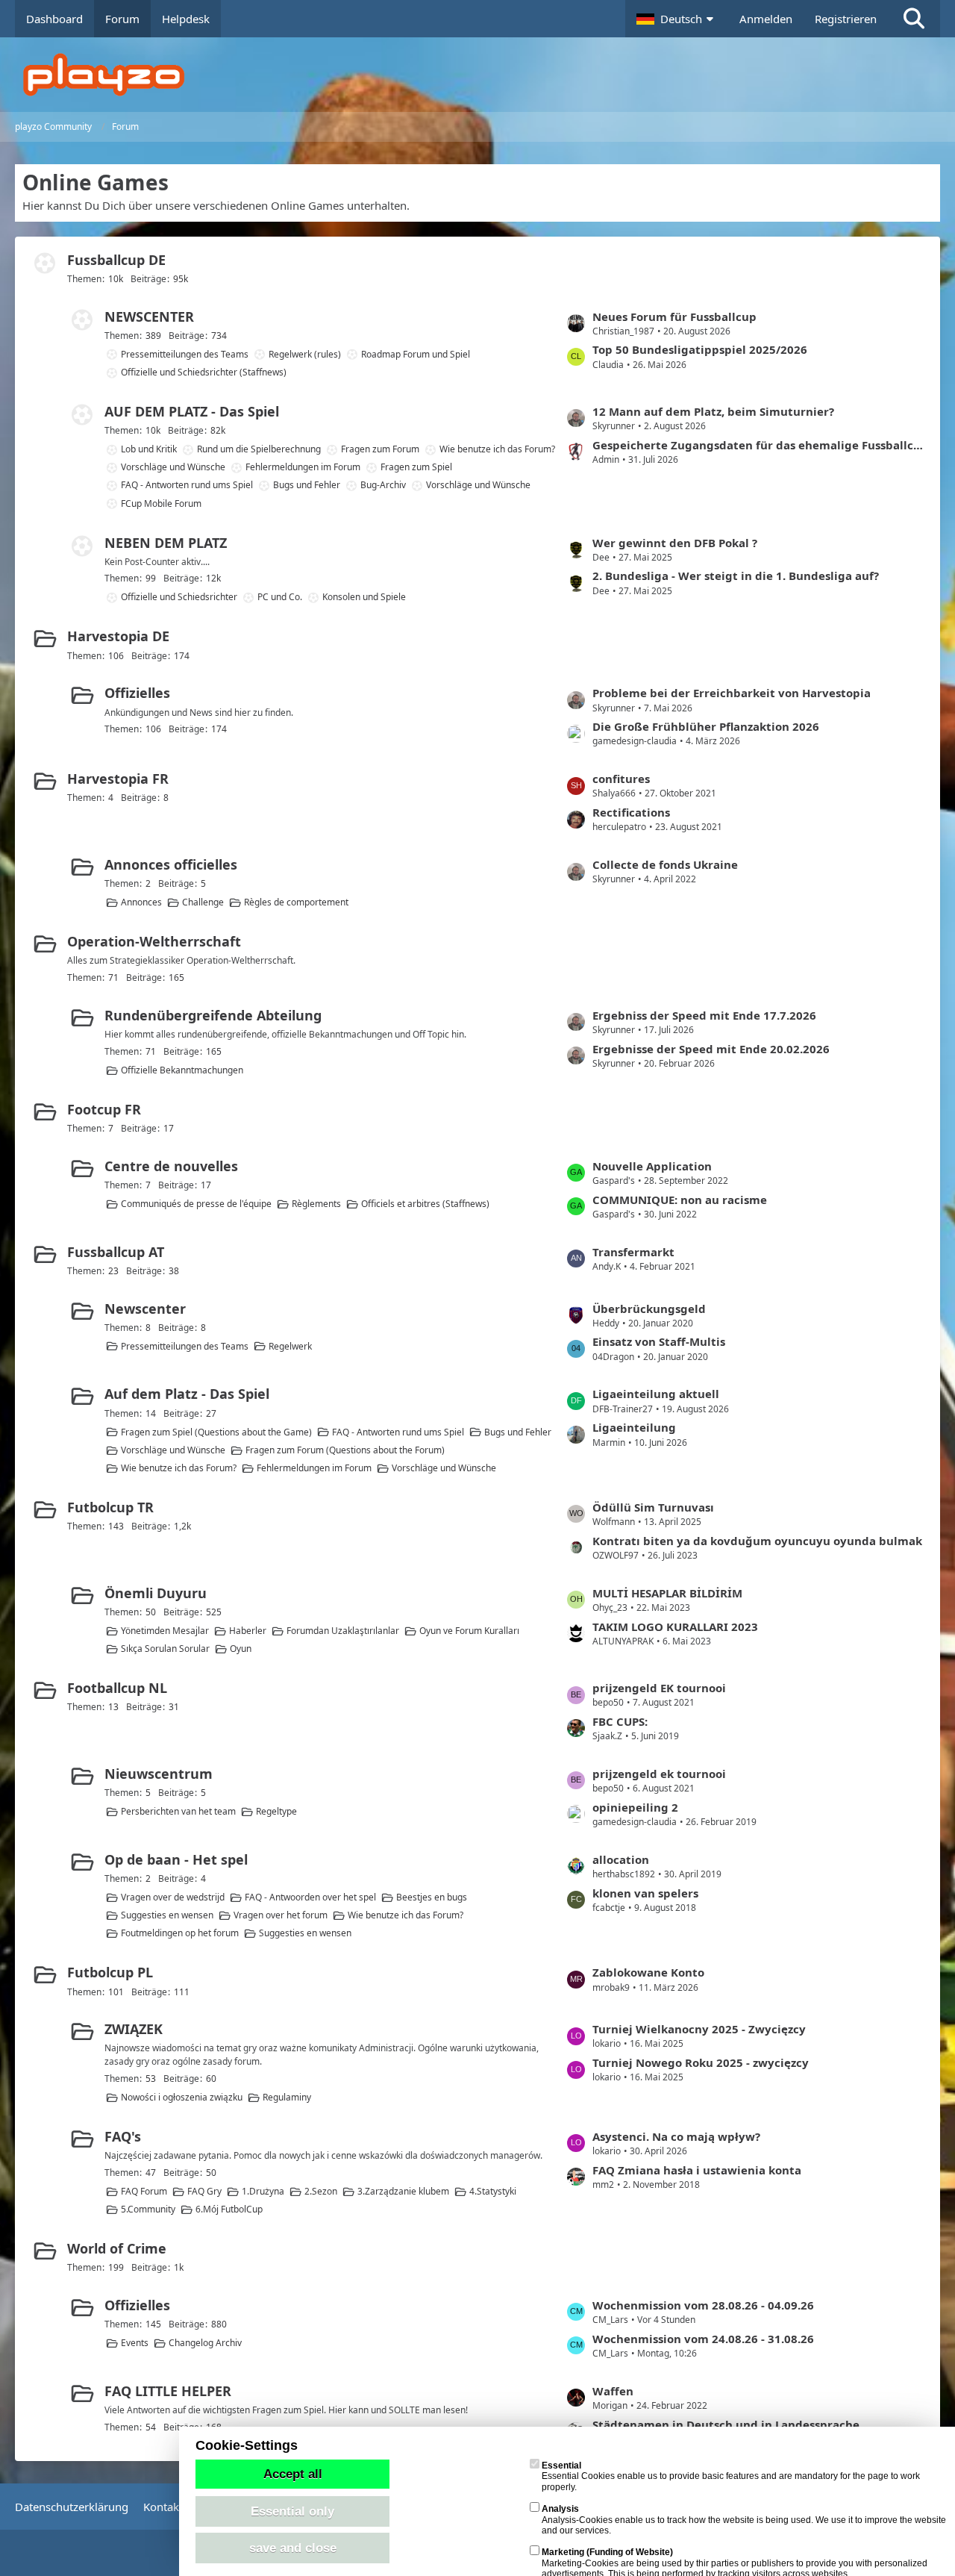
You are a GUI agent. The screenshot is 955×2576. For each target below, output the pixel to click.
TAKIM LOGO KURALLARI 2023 (675, 1627)
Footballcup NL (117, 1688)
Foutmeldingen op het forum (180, 1933)
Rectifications (631, 812)
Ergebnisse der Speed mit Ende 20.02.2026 (711, 1049)
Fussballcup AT (116, 1252)
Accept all (293, 2474)
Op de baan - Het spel (176, 1859)
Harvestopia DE (118, 636)
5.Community (148, 2209)
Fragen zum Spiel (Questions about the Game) (216, 1432)
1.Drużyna (263, 2191)
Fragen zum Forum (380, 449)
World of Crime (117, 2248)
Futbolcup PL (110, 1972)
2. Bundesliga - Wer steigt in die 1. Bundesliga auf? (736, 576)
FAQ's (123, 2136)
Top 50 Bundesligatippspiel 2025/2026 (700, 349)
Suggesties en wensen (167, 1915)
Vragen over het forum (281, 1915)
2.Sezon (321, 2191)
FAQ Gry (204, 2191)
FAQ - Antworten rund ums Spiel (187, 485)
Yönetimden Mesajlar (165, 1631)
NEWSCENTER (149, 316)
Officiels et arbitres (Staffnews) (425, 1204)
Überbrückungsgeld (649, 1309)
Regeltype (276, 1811)
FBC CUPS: (620, 1721)
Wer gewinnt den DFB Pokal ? (675, 543)
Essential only (292, 2511)
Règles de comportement (296, 902)
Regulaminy (287, 2097)
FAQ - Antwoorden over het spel (310, 1897)
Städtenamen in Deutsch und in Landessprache (726, 2424)
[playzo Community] (489, 75)
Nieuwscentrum (159, 1774)
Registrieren (846, 19)
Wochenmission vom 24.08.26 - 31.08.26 (703, 2339)
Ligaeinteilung (634, 1427)
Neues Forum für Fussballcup (674, 316)
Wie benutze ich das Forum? (497, 449)
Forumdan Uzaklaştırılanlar (343, 1631)
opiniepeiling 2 (635, 1807)
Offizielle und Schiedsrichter (179, 597)
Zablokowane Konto (648, 1972)
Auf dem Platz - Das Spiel (187, 1394)
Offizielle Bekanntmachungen (182, 1070)
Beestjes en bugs (432, 1897)
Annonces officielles (171, 864)
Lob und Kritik (149, 449)
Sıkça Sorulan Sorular (165, 1649)
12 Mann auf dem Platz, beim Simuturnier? (713, 411)
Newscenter (145, 1309)
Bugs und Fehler (307, 485)
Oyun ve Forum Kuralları (469, 1631)
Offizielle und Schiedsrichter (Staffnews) (204, 372)
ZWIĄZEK (134, 2029)
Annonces (141, 902)
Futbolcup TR (110, 1507)
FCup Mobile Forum (161, 503)
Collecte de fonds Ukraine (665, 864)
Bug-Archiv (383, 485)
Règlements (316, 1204)
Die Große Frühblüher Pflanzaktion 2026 (706, 726)
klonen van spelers (645, 1893)
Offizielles (137, 693)
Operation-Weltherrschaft (154, 941)
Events (135, 2343)
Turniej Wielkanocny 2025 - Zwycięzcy (699, 2029)
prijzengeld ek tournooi (659, 1774)
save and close (293, 2548)
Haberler (248, 1631)
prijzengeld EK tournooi (659, 1688)
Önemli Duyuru (156, 1593)
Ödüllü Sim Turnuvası (653, 1507)
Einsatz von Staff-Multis (659, 1341)
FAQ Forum (144, 2191)
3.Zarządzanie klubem (403, 2191)
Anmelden (766, 19)
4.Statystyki (493, 2191)
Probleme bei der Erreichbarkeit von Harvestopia (732, 693)
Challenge (203, 902)
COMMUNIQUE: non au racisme (680, 1200)
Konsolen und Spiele (364, 597)
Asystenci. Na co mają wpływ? (676, 2136)
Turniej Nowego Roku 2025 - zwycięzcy (701, 2062)
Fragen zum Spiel (416, 467)
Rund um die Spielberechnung (259, 449)
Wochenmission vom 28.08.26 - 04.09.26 (703, 2305)
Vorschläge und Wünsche (173, 467)
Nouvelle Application (652, 1166)
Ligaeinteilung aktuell (656, 1394)
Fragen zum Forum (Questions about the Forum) (345, 1450)
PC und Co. (280, 597)
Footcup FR (104, 1109)
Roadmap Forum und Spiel (416, 354)
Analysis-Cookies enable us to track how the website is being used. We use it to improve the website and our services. (744, 2520)
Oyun (241, 1649)
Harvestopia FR (118, 779)
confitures (621, 779)
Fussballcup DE (116, 260)
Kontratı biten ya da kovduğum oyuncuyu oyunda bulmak (757, 1541)
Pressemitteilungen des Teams (185, 354)
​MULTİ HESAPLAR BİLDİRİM (667, 1593)
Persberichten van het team (178, 1811)
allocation (621, 1859)
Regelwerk (290, 1346)
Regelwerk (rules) (305, 354)
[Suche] (914, 19)
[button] (677, 19)
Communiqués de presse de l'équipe (196, 1204)
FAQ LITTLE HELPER (168, 2391)
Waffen (613, 2391)
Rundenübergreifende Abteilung (213, 1015)
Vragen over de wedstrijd (173, 1897)
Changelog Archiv (205, 2343)
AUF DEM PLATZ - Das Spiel (192, 411)
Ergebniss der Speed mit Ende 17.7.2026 (704, 1015)
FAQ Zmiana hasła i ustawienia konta (697, 2170)
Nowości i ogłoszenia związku (182, 2097)
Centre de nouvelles (171, 1166)
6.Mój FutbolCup (229, 2209)
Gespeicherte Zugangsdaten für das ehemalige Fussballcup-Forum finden (759, 445)
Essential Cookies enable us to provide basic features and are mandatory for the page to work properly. (731, 2476)
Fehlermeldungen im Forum (303, 467)
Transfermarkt (633, 1252)
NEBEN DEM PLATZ (166, 543)
